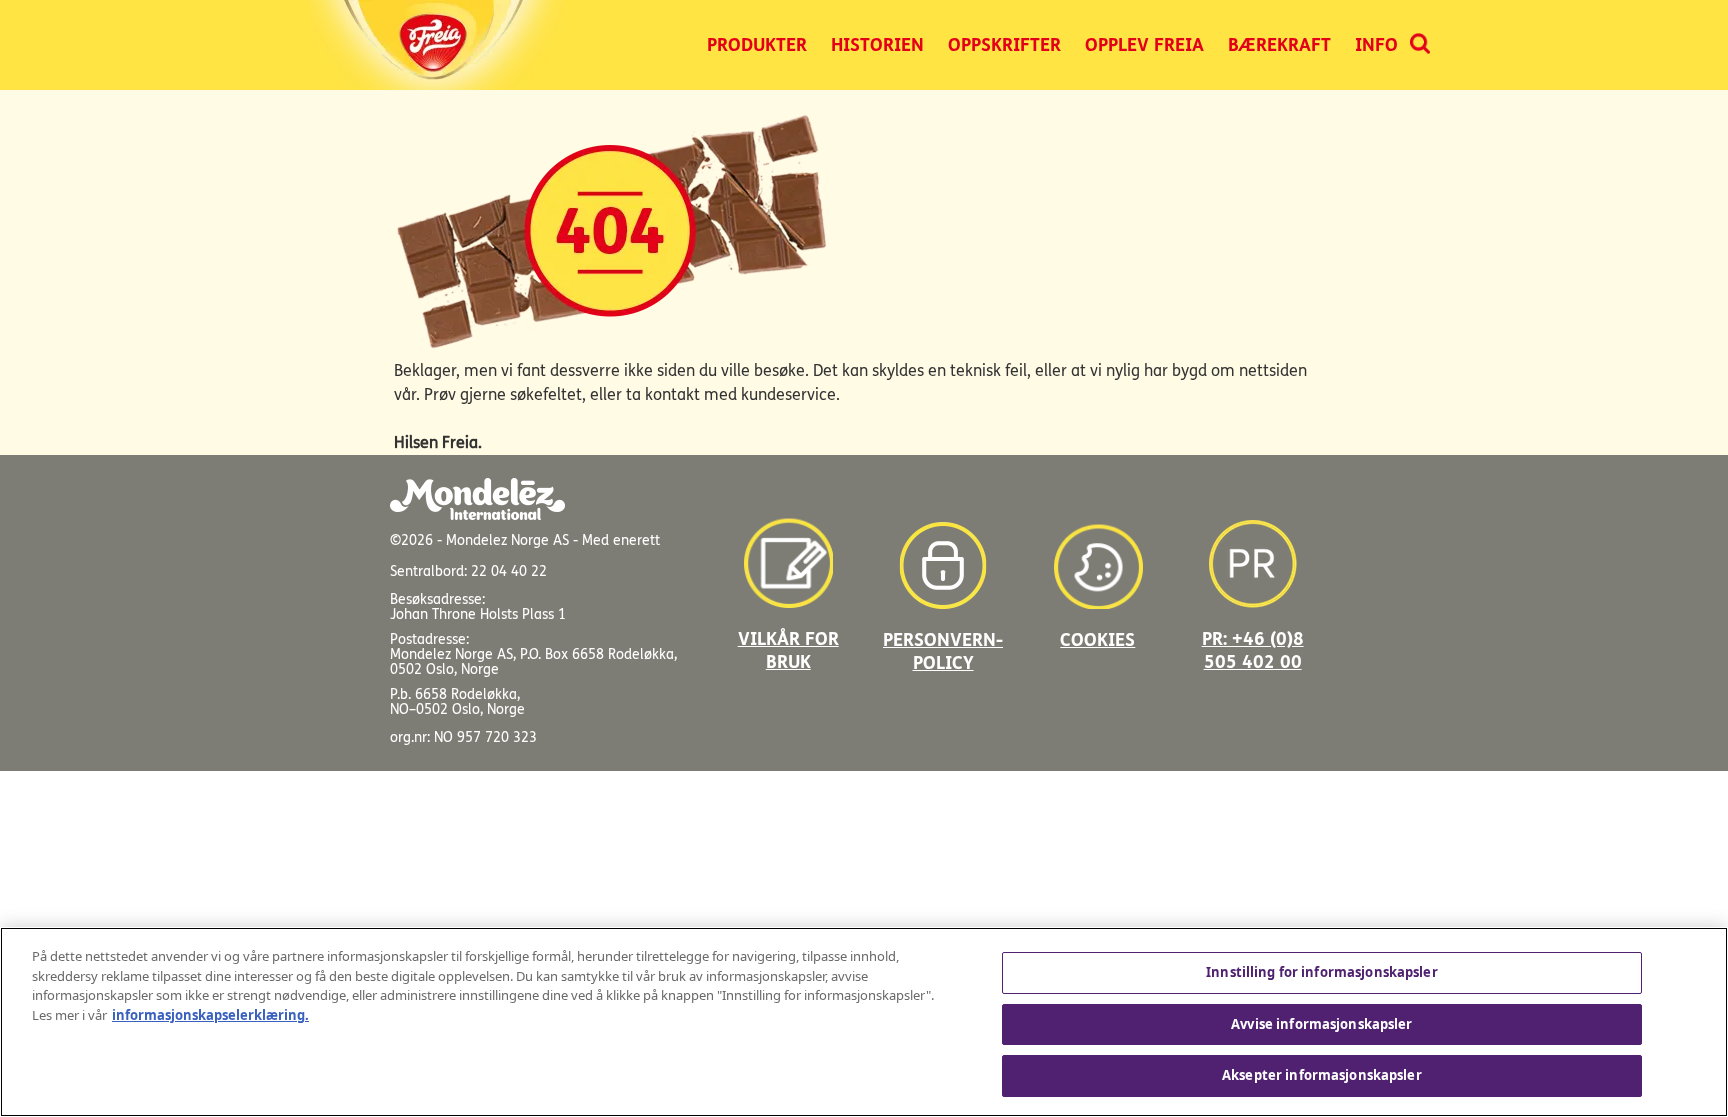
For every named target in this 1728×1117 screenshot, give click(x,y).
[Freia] (439, 45)
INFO (1376, 45)
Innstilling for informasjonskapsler (1322, 972)
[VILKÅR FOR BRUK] (788, 555)
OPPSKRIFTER (1004, 45)
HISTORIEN (877, 45)
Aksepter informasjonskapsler (1322, 1075)
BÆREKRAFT (1279, 45)
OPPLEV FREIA (1144, 45)
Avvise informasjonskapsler (1321, 1024)
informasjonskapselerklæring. (210, 1015)
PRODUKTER (757, 45)
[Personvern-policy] (943, 555)
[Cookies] (1098, 555)
